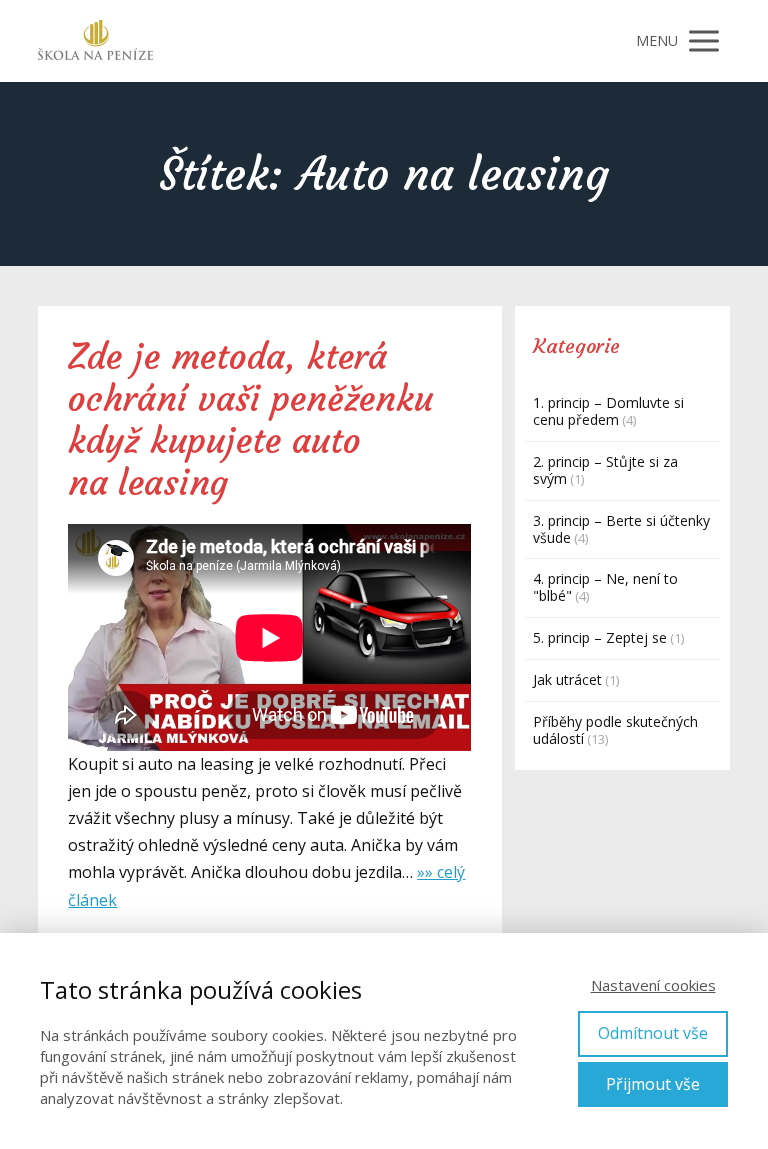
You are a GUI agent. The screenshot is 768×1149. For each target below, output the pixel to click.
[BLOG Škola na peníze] (95, 41)
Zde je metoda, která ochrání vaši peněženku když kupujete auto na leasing (250, 420)
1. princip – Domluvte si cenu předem (608, 411)
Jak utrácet (567, 679)
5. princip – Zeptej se (600, 637)
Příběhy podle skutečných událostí (615, 730)
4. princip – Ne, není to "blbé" (605, 587)
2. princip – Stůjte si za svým (605, 470)
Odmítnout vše (653, 1033)
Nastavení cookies (653, 985)
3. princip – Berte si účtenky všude (621, 529)
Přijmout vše (653, 1084)
